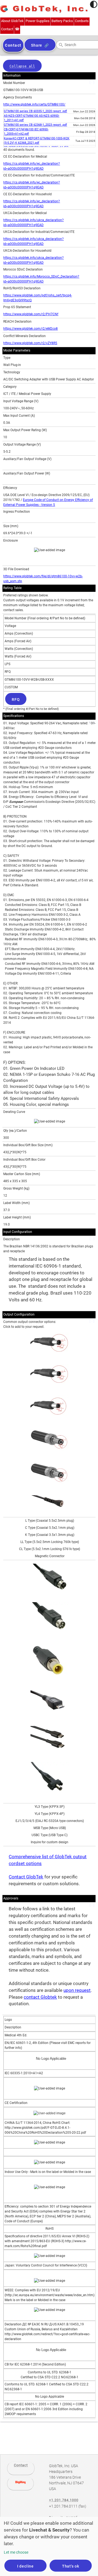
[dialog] (49, 2546)
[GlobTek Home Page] (44, 9)
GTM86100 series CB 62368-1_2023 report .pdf (35, 125)
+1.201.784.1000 (64, 2500)
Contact (21, 2465)
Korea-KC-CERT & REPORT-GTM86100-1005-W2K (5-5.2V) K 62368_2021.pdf (37, 141)
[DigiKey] (20, 2484)
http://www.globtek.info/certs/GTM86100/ (34, 104)
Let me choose (16, 2552)
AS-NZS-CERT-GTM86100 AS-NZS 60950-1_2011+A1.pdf (32, 118)
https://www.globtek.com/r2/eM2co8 (30, 329)
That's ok (71, 2566)
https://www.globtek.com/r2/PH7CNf (31, 314)
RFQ (16, 699)
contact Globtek (40, 1997)
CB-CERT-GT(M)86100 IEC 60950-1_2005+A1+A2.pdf (26, 132)
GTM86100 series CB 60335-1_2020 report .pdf (35, 111)
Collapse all (22, 66)
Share (37, 45)
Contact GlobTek (26, 1877)
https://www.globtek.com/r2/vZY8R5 (30, 343)
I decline (25, 2566)
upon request (77, 1990)
